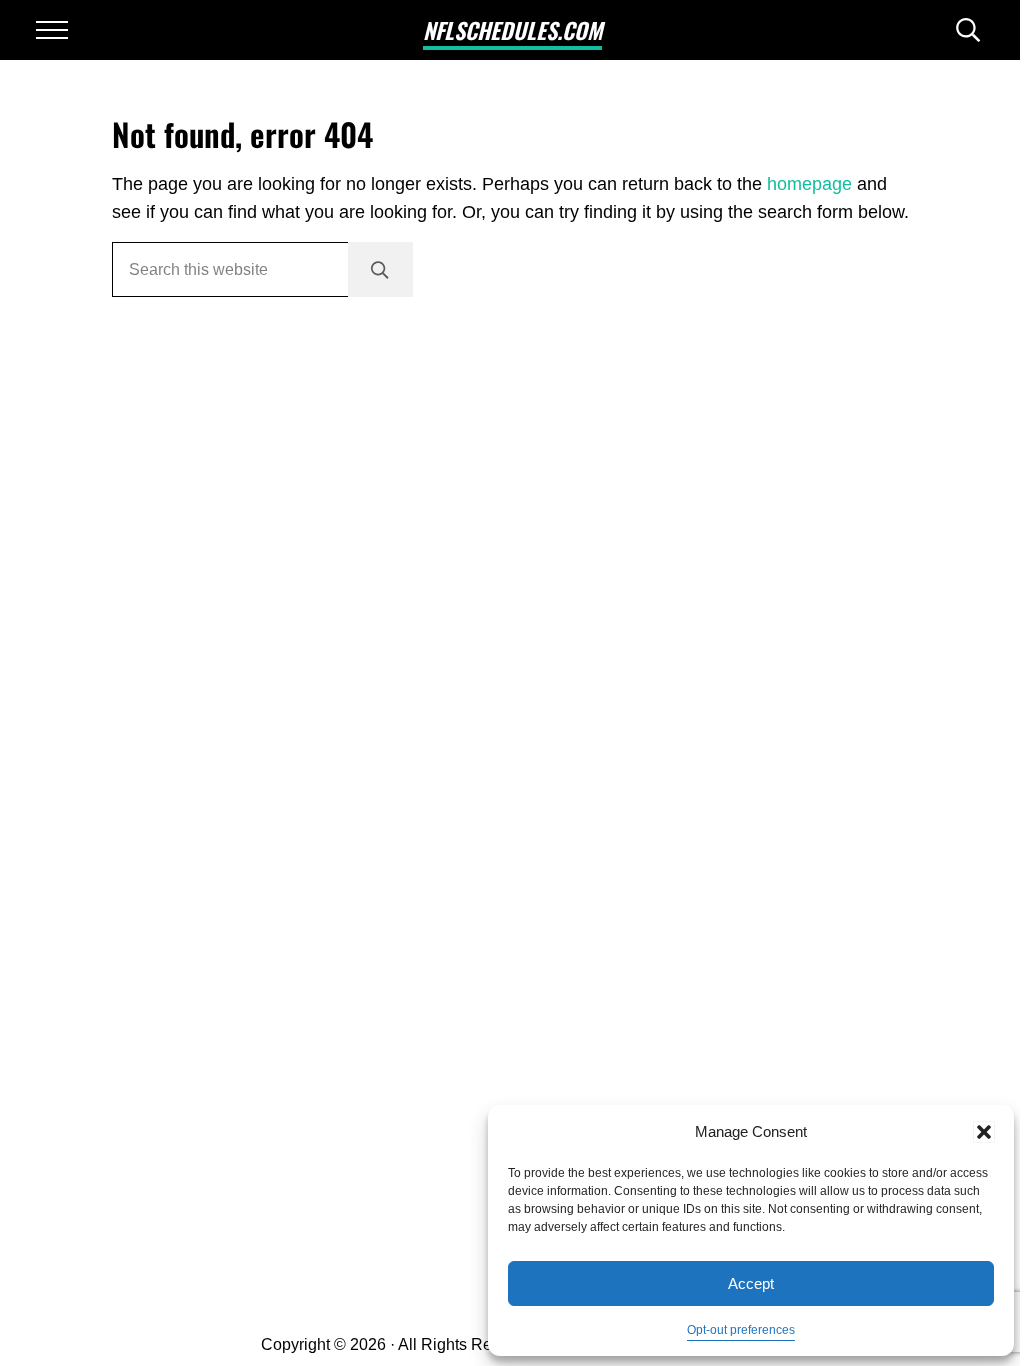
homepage (809, 184)
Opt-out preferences (741, 1330)
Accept (751, 1283)
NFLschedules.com (512, 30)
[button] (984, 1132)
